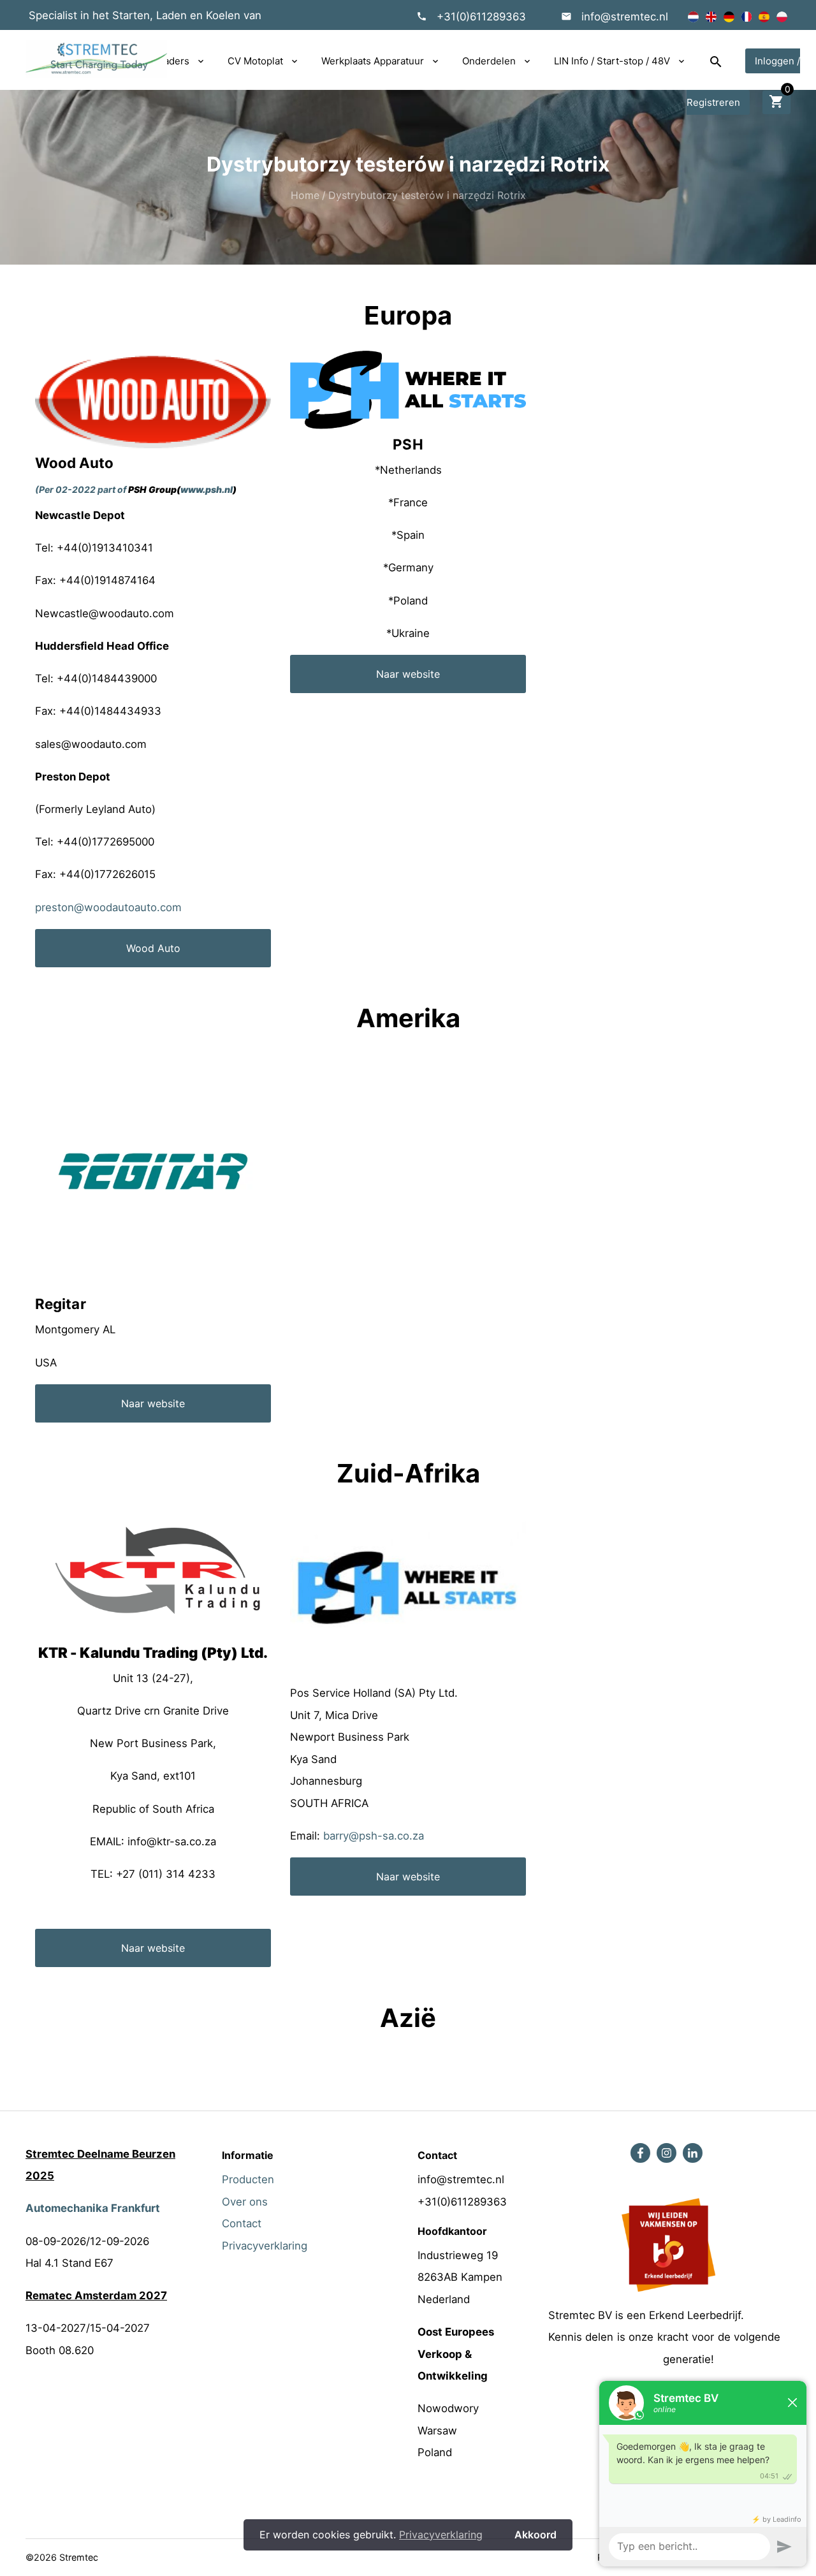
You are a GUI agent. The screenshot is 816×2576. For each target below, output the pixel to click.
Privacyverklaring (265, 2246)
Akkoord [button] (535, 2535)
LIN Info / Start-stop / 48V (612, 61)
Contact (242, 2223)
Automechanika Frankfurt (93, 2208)
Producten (248, 2179)
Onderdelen (489, 61)
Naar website (408, 674)
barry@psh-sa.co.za (374, 1836)
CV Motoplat (255, 61)
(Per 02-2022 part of (81, 489)
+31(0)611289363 (481, 17)
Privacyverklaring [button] (441, 2535)
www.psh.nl (207, 489)
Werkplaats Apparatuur (373, 61)
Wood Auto (153, 948)
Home (305, 195)
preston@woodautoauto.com (108, 907)
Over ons (245, 2202)
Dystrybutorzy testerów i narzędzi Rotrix (427, 195)
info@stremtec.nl (625, 17)
